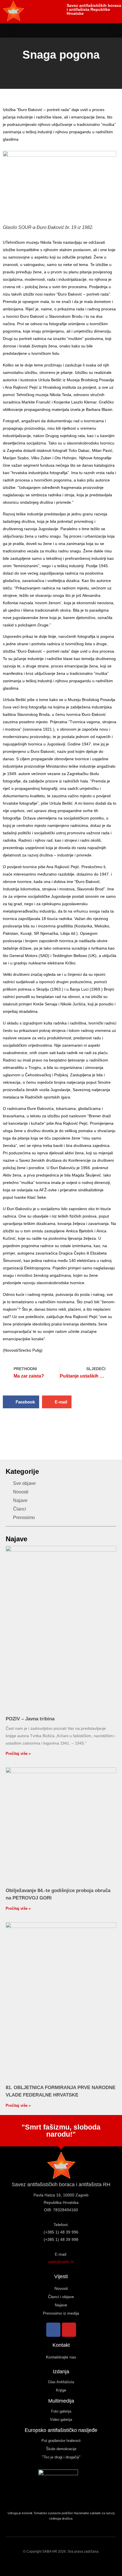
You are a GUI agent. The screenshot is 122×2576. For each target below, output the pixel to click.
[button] (14, 30)
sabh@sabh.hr (61, 2262)
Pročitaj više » (18, 1754)
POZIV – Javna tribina (30, 1719)
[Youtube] (69, 2330)
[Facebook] (53, 2330)
